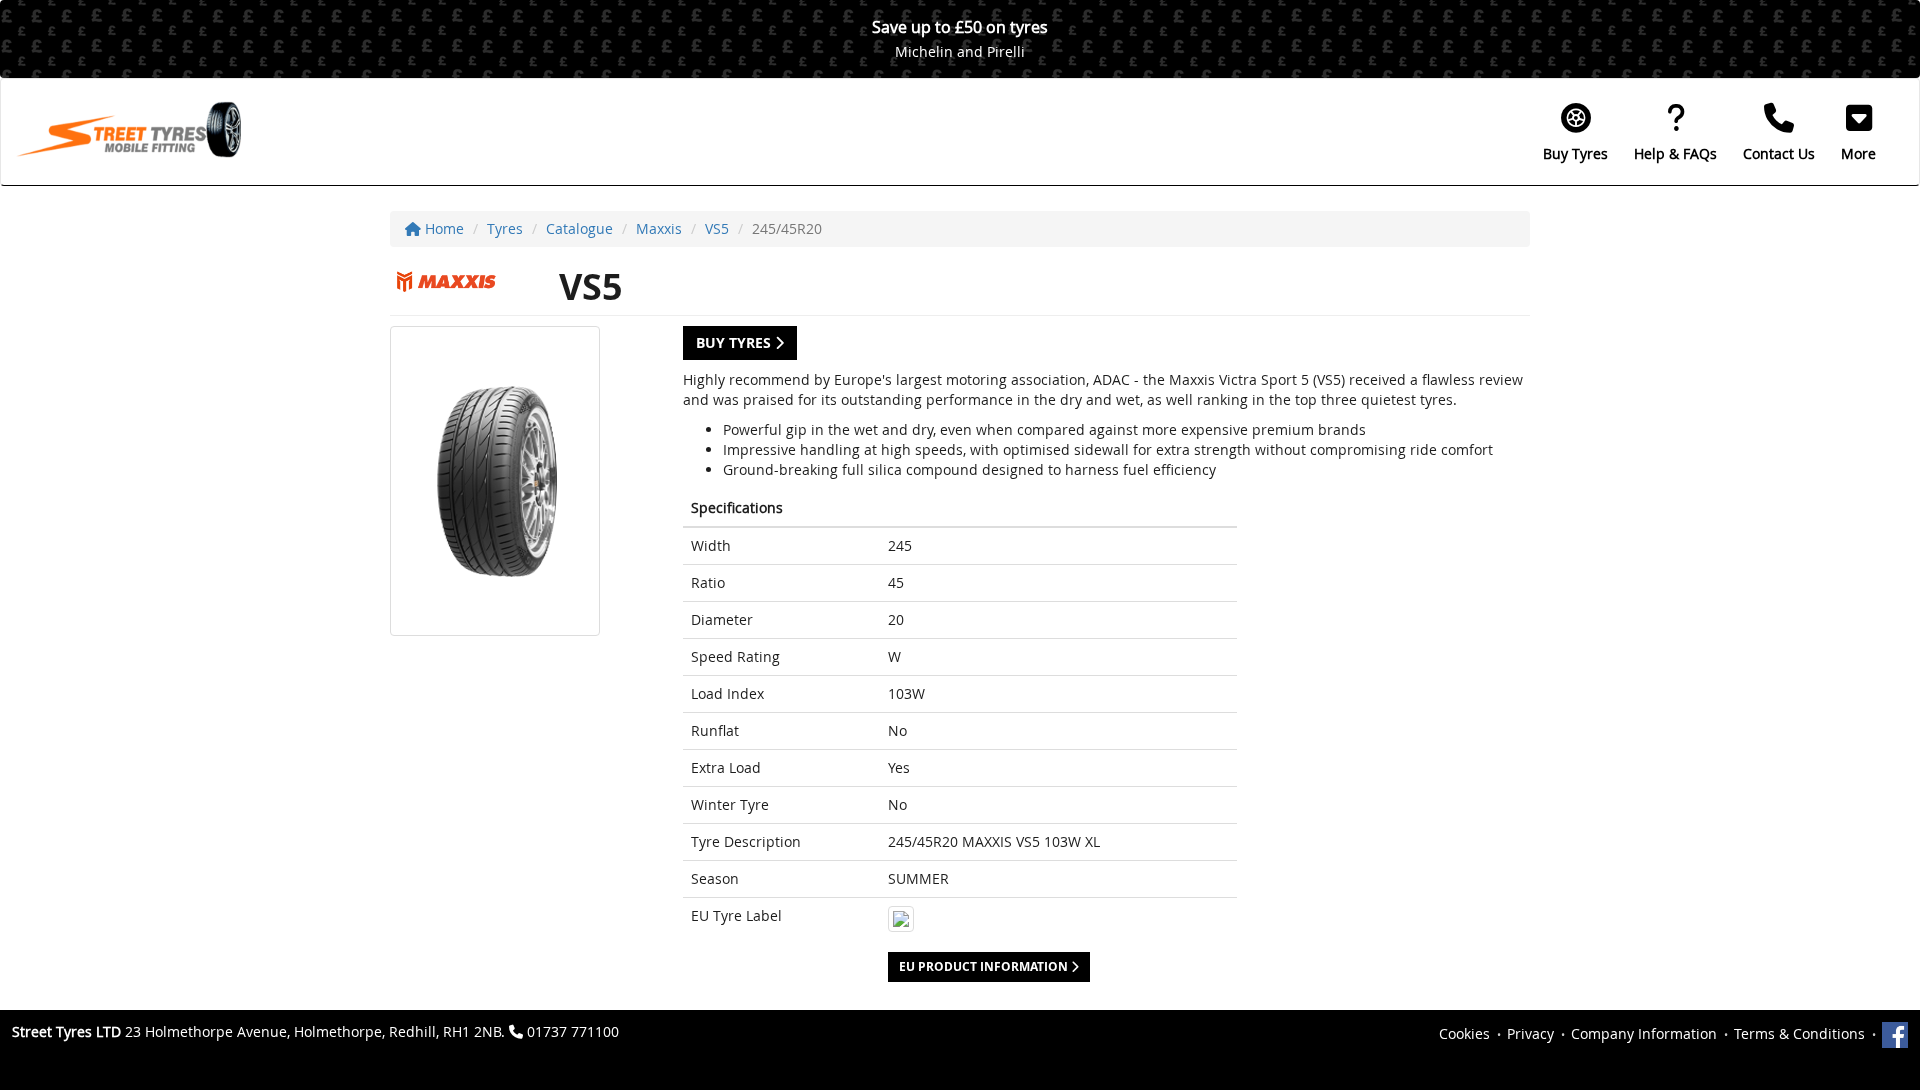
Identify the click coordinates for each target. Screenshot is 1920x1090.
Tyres (505, 228)
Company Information (1644, 1033)
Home (442, 228)
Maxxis (659, 228)
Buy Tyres (735, 342)
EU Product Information (985, 966)
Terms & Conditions (1799, 1033)
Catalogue (579, 228)
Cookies (1464, 1033)
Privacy (1530, 1033)
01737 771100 (573, 1031)
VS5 (717, 228)
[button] (1858, 132)
